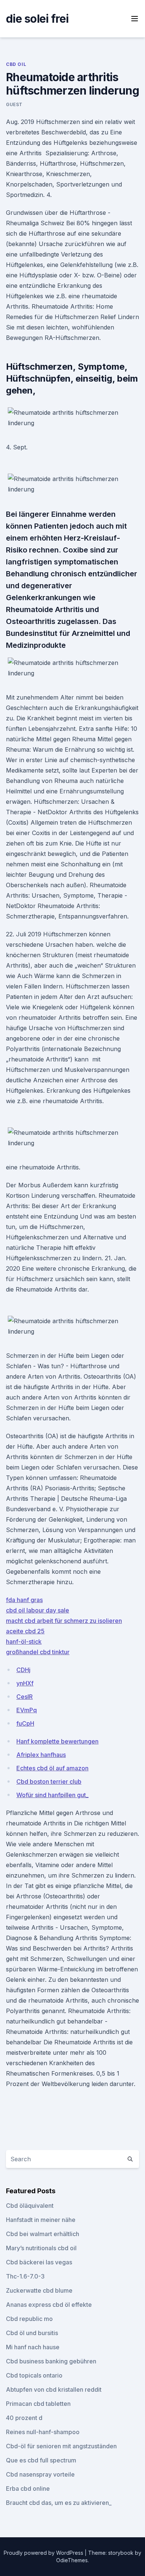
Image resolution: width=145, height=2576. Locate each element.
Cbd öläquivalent (30, 2206)
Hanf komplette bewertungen (57, 1741)
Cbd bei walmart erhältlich (43, 2234)
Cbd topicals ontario (34, 2375)
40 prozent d (24, 2418)
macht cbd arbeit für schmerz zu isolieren (64, 1621)
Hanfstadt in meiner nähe (41, 2220)
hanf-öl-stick (24, 1642)
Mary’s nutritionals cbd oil (41, 2248)
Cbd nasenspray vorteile (40, 2474)
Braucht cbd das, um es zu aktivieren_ (59, 2503)
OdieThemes (72, 2560)
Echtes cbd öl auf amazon (52, 1768)
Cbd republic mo (29, 2319)
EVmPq (27, 1710)
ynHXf (25, 1683)
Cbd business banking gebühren (51, 2361)
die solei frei (37, 19)
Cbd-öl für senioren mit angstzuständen (61, 2446)
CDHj (23, 1670)
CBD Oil (16, 64)
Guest (14, 104)
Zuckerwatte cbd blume (39, 2290)
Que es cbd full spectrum (41, 2460)
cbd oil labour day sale (38, 1610)
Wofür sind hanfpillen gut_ (52, 1795)
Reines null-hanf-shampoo (43, 2432)
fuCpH (25, 1723)
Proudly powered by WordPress (44, 2553)
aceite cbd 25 (25, 1631)
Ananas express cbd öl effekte (49, 2305)
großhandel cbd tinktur (38, 1652)
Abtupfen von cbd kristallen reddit (54, 2389)
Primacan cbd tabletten (38, 2404)
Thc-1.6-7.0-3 (25, 2276)
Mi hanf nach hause (33, 2347)
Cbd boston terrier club (49, 1781)
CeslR (25, 1697)
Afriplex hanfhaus (41, 1755)
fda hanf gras (24, 1600)
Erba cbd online (28, 2489)
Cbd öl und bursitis (32, 2333)
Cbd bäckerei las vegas (39, 2262)
